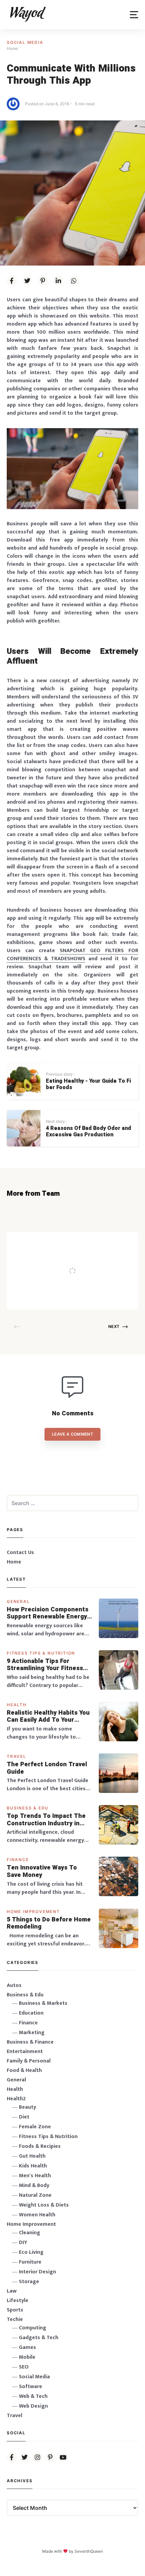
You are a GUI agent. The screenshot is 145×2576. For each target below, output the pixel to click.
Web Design (33, 2406)
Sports (15, 2310)
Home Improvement (33, 1912)
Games (27, 2347)
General (18, 1601)
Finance (18, 1860)
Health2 (16, 2099)
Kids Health (33, 2166)
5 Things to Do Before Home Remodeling (49, 1923)
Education (31, 2013)
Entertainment (25, 2052)
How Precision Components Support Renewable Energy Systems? (48, 1613)
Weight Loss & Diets (44, 2205)
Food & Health (24, 2070)
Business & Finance (30, 2042)
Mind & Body (34, 2185)
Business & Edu (28, 1808)
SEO (24, 2367)
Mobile (27, 2357)
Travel (17, 1756)
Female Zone (35, 2127)
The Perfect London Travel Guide (47, 1768)
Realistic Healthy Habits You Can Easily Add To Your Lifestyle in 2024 (48, 1716)
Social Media (25, 42)
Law (12, 2291)
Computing (33, 2328)
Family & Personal (29, 2061)
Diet (24, 2117)
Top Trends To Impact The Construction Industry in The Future (46, 1820)
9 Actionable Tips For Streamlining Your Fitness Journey (45, 1665)
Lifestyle (18, 2301)
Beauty (27, 2107)
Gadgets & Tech (39, 2338)
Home (14, 1562)
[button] (134, 15)
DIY (23, 2242)
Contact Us (20, 1553)
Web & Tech (33, 2396)
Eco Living (31, 2252)
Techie (15, 2319)
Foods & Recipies (79, 1242)
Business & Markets (43, 2003)
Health (17, 1705)
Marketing (32, 2033)
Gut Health (32, 2156)
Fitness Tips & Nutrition (41, 1653)
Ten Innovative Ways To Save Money (42, 1871)
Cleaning (30, 2233)
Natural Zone (35, 2195)
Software (31, 2387)
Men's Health (35, 2176)
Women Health (37, 2215)
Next (114, 1326)
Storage (29, 2282)
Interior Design (37, 2272)
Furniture (30, 2262)
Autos (14, 1985)
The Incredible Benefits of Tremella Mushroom (91, 1257)
